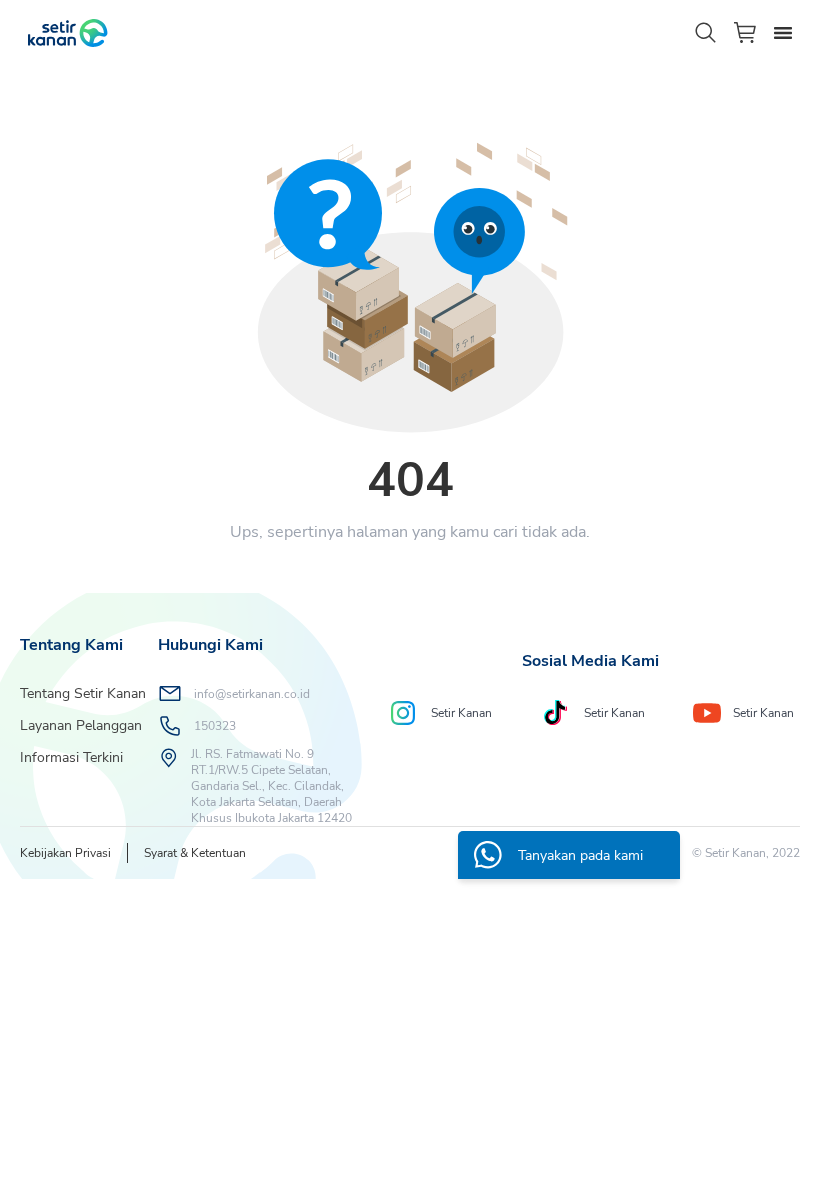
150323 (215, 726)
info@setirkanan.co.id (252, 694)
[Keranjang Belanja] (746, 32)
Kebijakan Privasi (65, 853)
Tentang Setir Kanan (83, 693)
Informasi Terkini (71, 757)
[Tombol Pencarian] (706, 33)
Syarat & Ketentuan (195, 853)
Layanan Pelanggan (81, 725)
